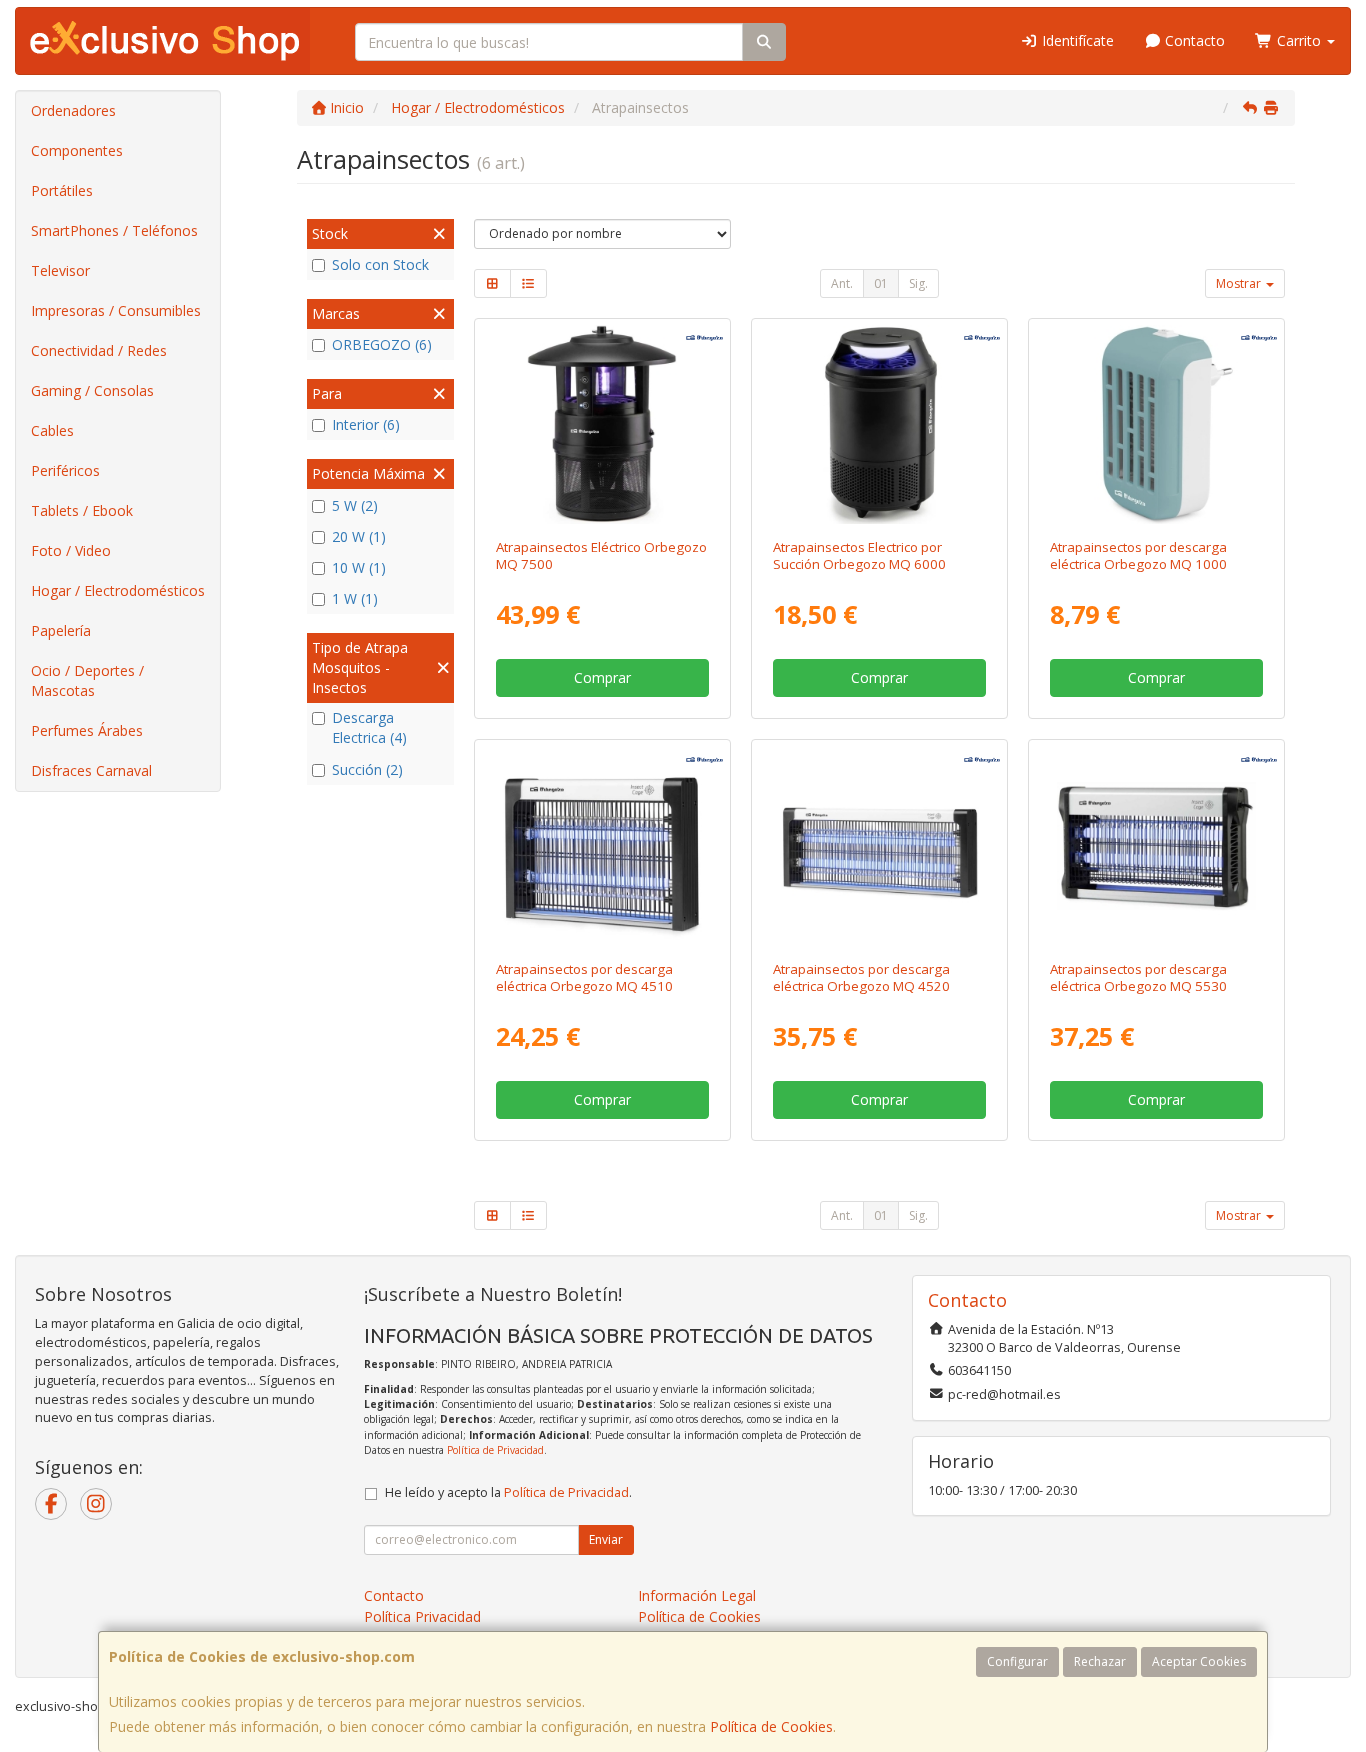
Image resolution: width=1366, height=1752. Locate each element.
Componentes (77, 150)
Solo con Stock (380, 264)
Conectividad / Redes (99, 350)
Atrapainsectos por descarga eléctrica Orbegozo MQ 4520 (861, 977)
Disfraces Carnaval (91, 770)
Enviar (606, 1539)
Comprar (602, 677)
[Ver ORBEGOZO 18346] (601, 845)
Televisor (60, 270)
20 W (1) (359, 536)
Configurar (1017, 1661)
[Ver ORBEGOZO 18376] (879, 424)
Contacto (1193, 40)
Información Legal (697, 1595)
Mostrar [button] (1240, 283)
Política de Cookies (771, 1726)
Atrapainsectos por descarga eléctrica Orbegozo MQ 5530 (1138, 977)
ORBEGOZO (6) (382, 344)
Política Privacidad (422, 1616)
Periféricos (65, 470)
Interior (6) (366, 424)
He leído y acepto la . (508, 1492)
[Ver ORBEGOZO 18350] (1156, 845)
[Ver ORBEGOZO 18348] (879, 845)
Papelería (61, 630)
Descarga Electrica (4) (369, 727)
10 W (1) (359, 567)
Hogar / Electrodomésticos (118, 590)
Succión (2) (367, 769)
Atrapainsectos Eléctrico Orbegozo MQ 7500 (601, 555)
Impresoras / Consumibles (116, 310)
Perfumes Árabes (87, 730)
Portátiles (62, 190)
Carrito (1299, 40)
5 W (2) (355, 505)
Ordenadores (73, 110)
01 (881, 283)
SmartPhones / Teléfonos (114, 230)
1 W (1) (355, 598)
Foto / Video (71, 550)
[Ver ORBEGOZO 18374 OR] (1156, 424)
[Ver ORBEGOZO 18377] (601, 424)
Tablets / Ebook (82, 510)
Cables (52, 430)
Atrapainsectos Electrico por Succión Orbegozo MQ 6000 (859, 555)
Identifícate (1076, 40)
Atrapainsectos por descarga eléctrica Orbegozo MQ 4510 (584, 977)
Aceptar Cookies (1199, 1661)
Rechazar (1100, 1661)
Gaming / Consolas (92, 390)
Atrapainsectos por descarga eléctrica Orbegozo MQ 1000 (1138, 555)
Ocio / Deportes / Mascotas (87, 680)
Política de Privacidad (495, 1450)
